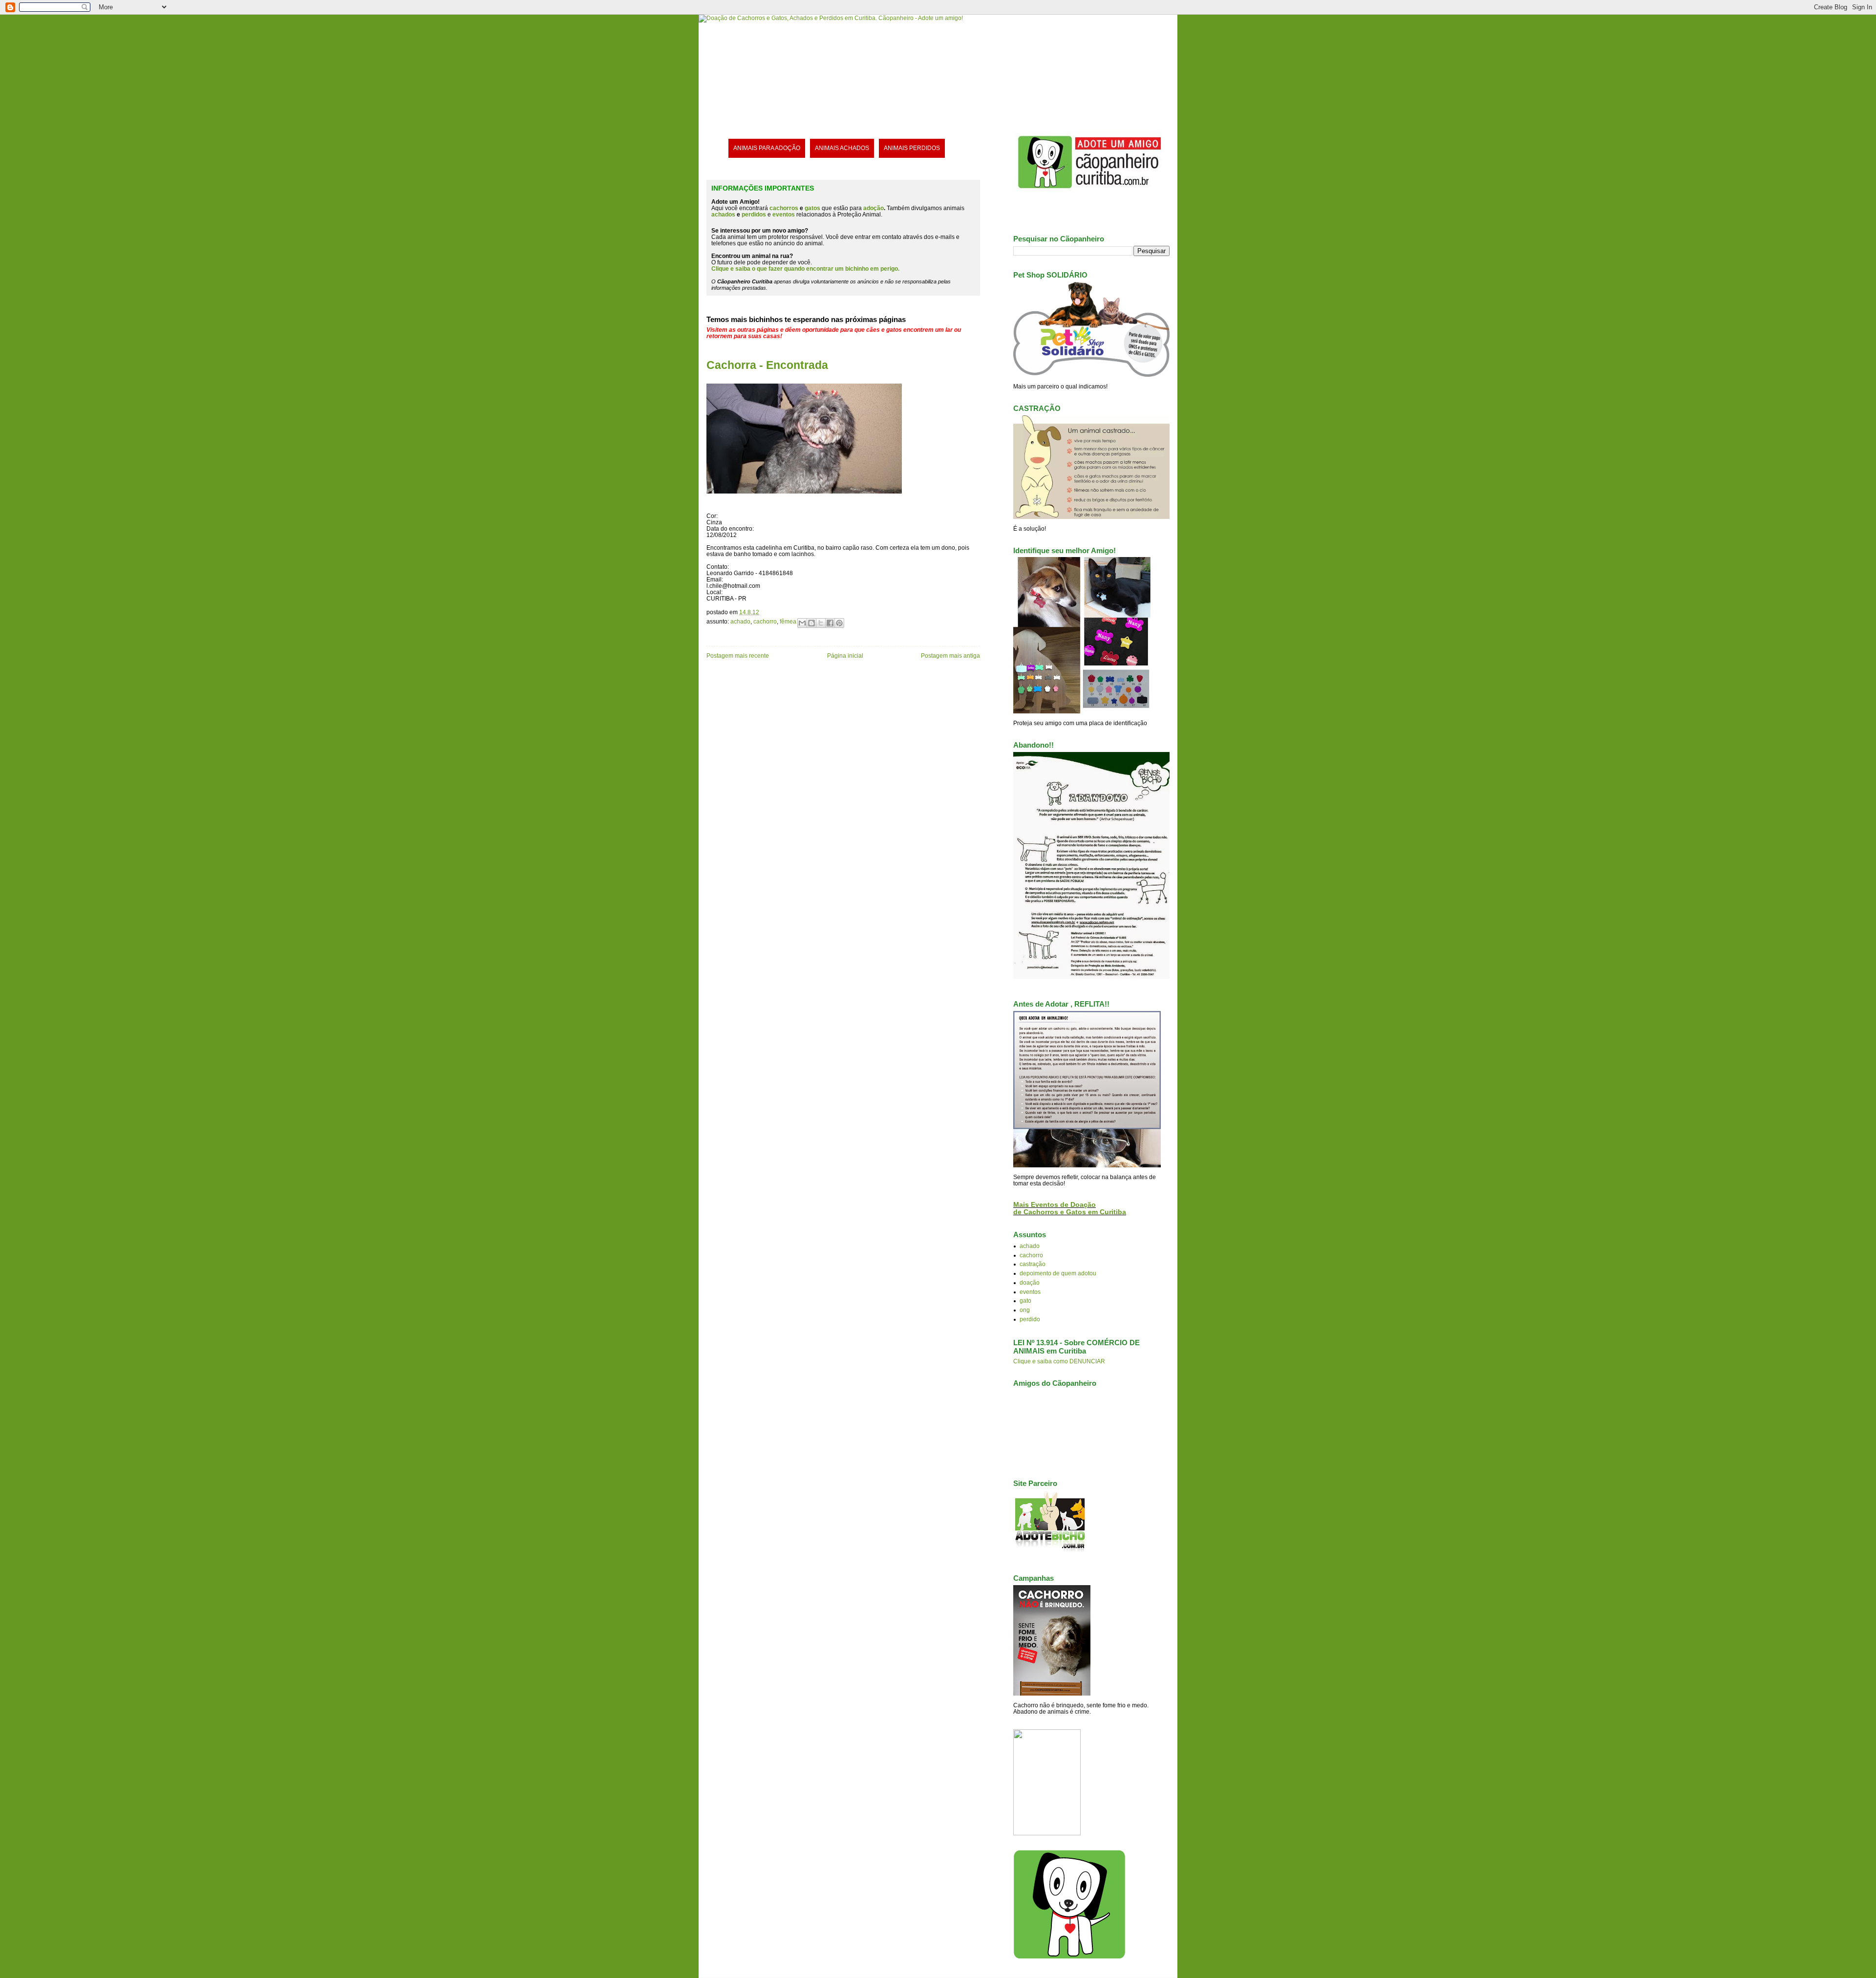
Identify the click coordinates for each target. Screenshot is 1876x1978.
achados (723, 214)
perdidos (754, 214)
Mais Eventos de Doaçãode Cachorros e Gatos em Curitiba (1070, 1208)
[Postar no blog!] (811, 623)
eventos (1030, 1292)
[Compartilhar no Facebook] (830, 623)
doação (1030, 1282)
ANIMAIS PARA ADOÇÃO (767, 148)
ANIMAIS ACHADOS (842, 148)
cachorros (784, 208)
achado (740, 621)
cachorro (765, 621)
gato (1025, 1301)
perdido (1030, 1319)
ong (1025, 1310)
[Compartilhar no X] (821, 623)
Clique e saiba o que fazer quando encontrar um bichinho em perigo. (805, 269)
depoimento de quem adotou (1058, 1273)
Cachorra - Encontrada (767, 365)
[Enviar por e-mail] (802, 623)
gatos (812, 208)
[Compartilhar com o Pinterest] (839, 623)
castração (1033, 1264)
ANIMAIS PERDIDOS (912, 148)
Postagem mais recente (738, 656)
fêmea (788, 621)
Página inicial (845, 656)
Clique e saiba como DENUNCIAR (1059, 1361)
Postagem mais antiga (950, 656)
